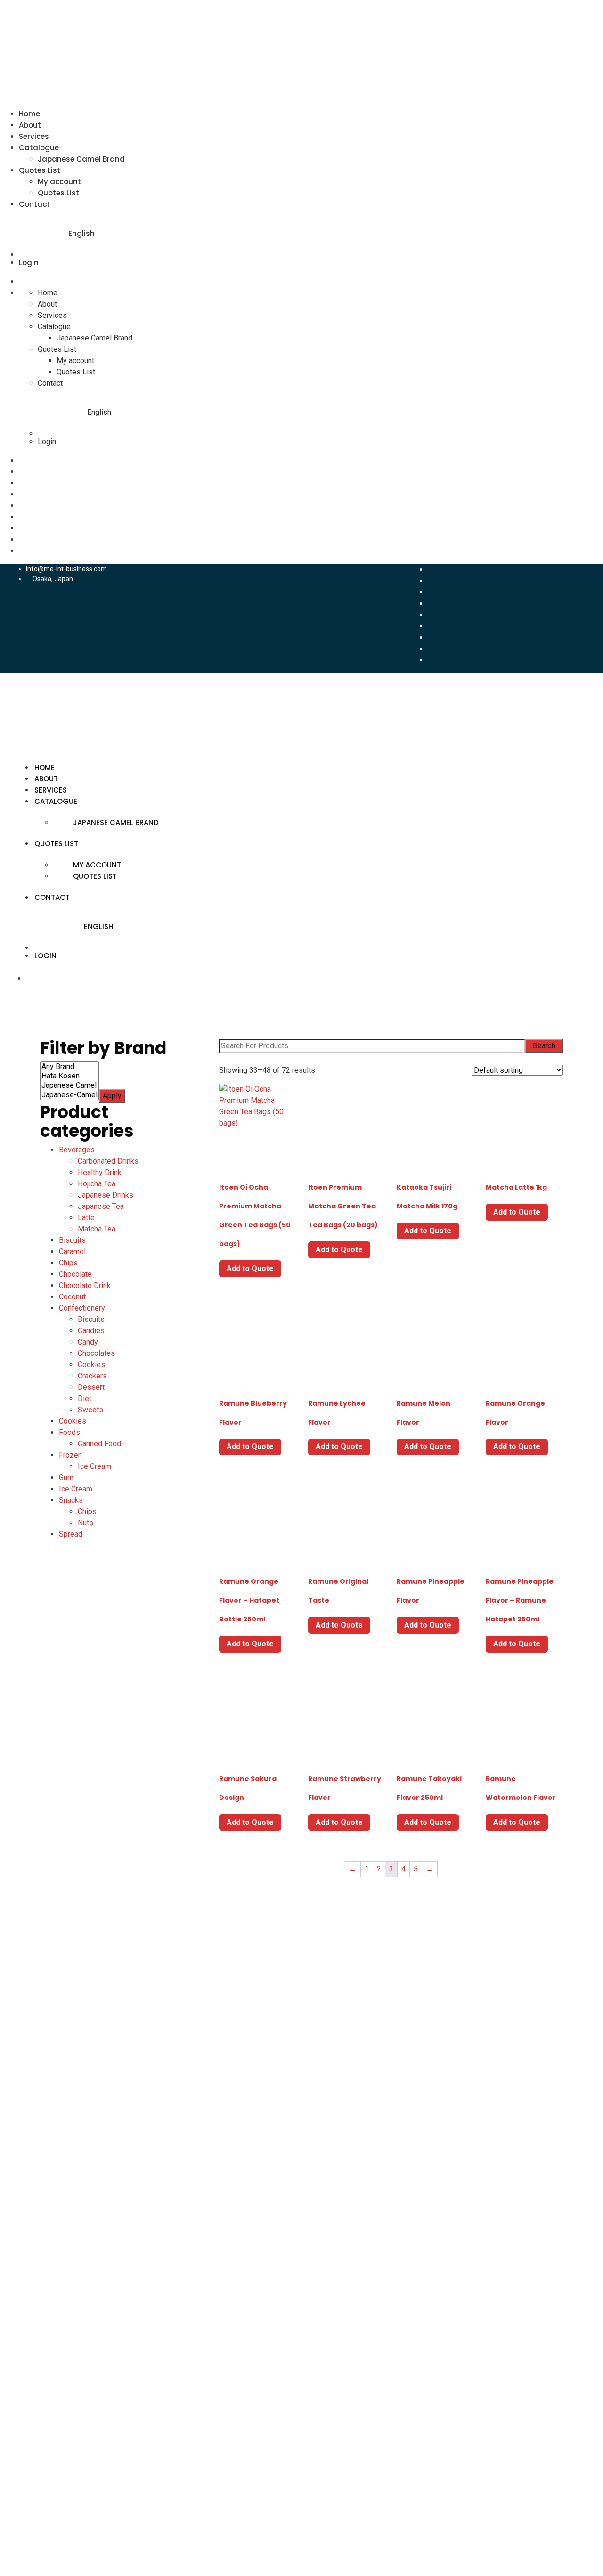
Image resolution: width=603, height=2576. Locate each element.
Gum (66, 1478)
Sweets (90, 1410)
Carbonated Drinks (108, 1161)
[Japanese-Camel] (69, 1095)
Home (29, 114)
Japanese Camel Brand (81, 159)
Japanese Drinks (106, 1195)
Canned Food (99, 1444)
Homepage (76, 1952)
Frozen (70, 1455)
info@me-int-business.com (66, 569)
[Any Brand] (69, 1067)
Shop (66, 2065)
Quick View (257, 1155)
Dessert (91, 1387)
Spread (71, 1534)
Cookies (91, 1365)
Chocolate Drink (85, 1285)
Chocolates (96, 1353)
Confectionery (82, 1308)
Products (73, 2009)
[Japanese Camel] (69, 1085)
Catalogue (39, 148)
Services (34, 136)
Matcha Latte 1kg (516, 1187)
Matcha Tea (97, 1229)
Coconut (72, 1297)
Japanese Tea (101, 1206)
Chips (68, 1263)
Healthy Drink (100, 1172)
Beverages (77, 1150)
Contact (34, 204)
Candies (91, 1331)
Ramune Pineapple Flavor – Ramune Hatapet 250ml (520, 1600)
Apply (112, 1096)
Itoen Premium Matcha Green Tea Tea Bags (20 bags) (343, 1206)
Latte (86, 1218)
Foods (69, 1432)
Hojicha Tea (97, 1184)
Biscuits (72, 1240)
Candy (88, 1342)
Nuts (86, 1523)
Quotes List (40, 170)
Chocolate (75, 1274)
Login (29, 263)
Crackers (92, 1376)
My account (59, 182)
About (30, 125)
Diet (85, 1398)
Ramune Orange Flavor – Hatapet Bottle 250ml (249, 1600)
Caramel (72, 1252)
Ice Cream (94, 1466)
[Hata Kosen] (69, 1076)
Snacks (71, 1500)
